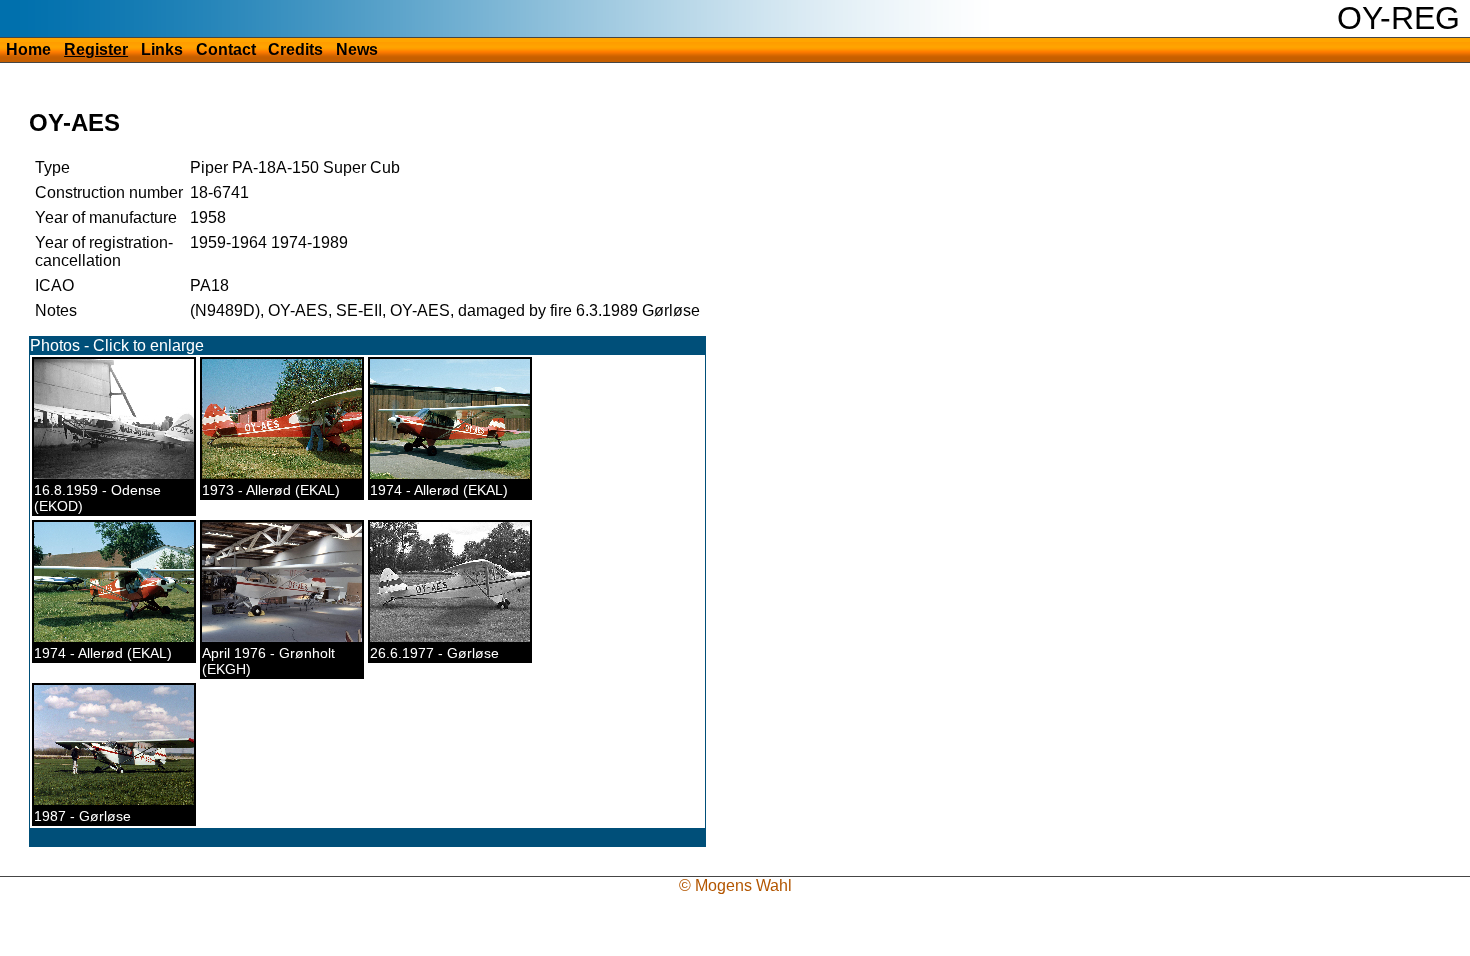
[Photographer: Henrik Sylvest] (124, 800)
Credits (295, 49)
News (357, 49)
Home (28, 49)
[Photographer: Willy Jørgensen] (288, 637)
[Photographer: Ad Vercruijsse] (460, 637)
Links (162, 49)
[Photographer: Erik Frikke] (453, 474)
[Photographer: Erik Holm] (120, 474)
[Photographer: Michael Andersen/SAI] (295, 474)
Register (96, 49)
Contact (226, 49)
